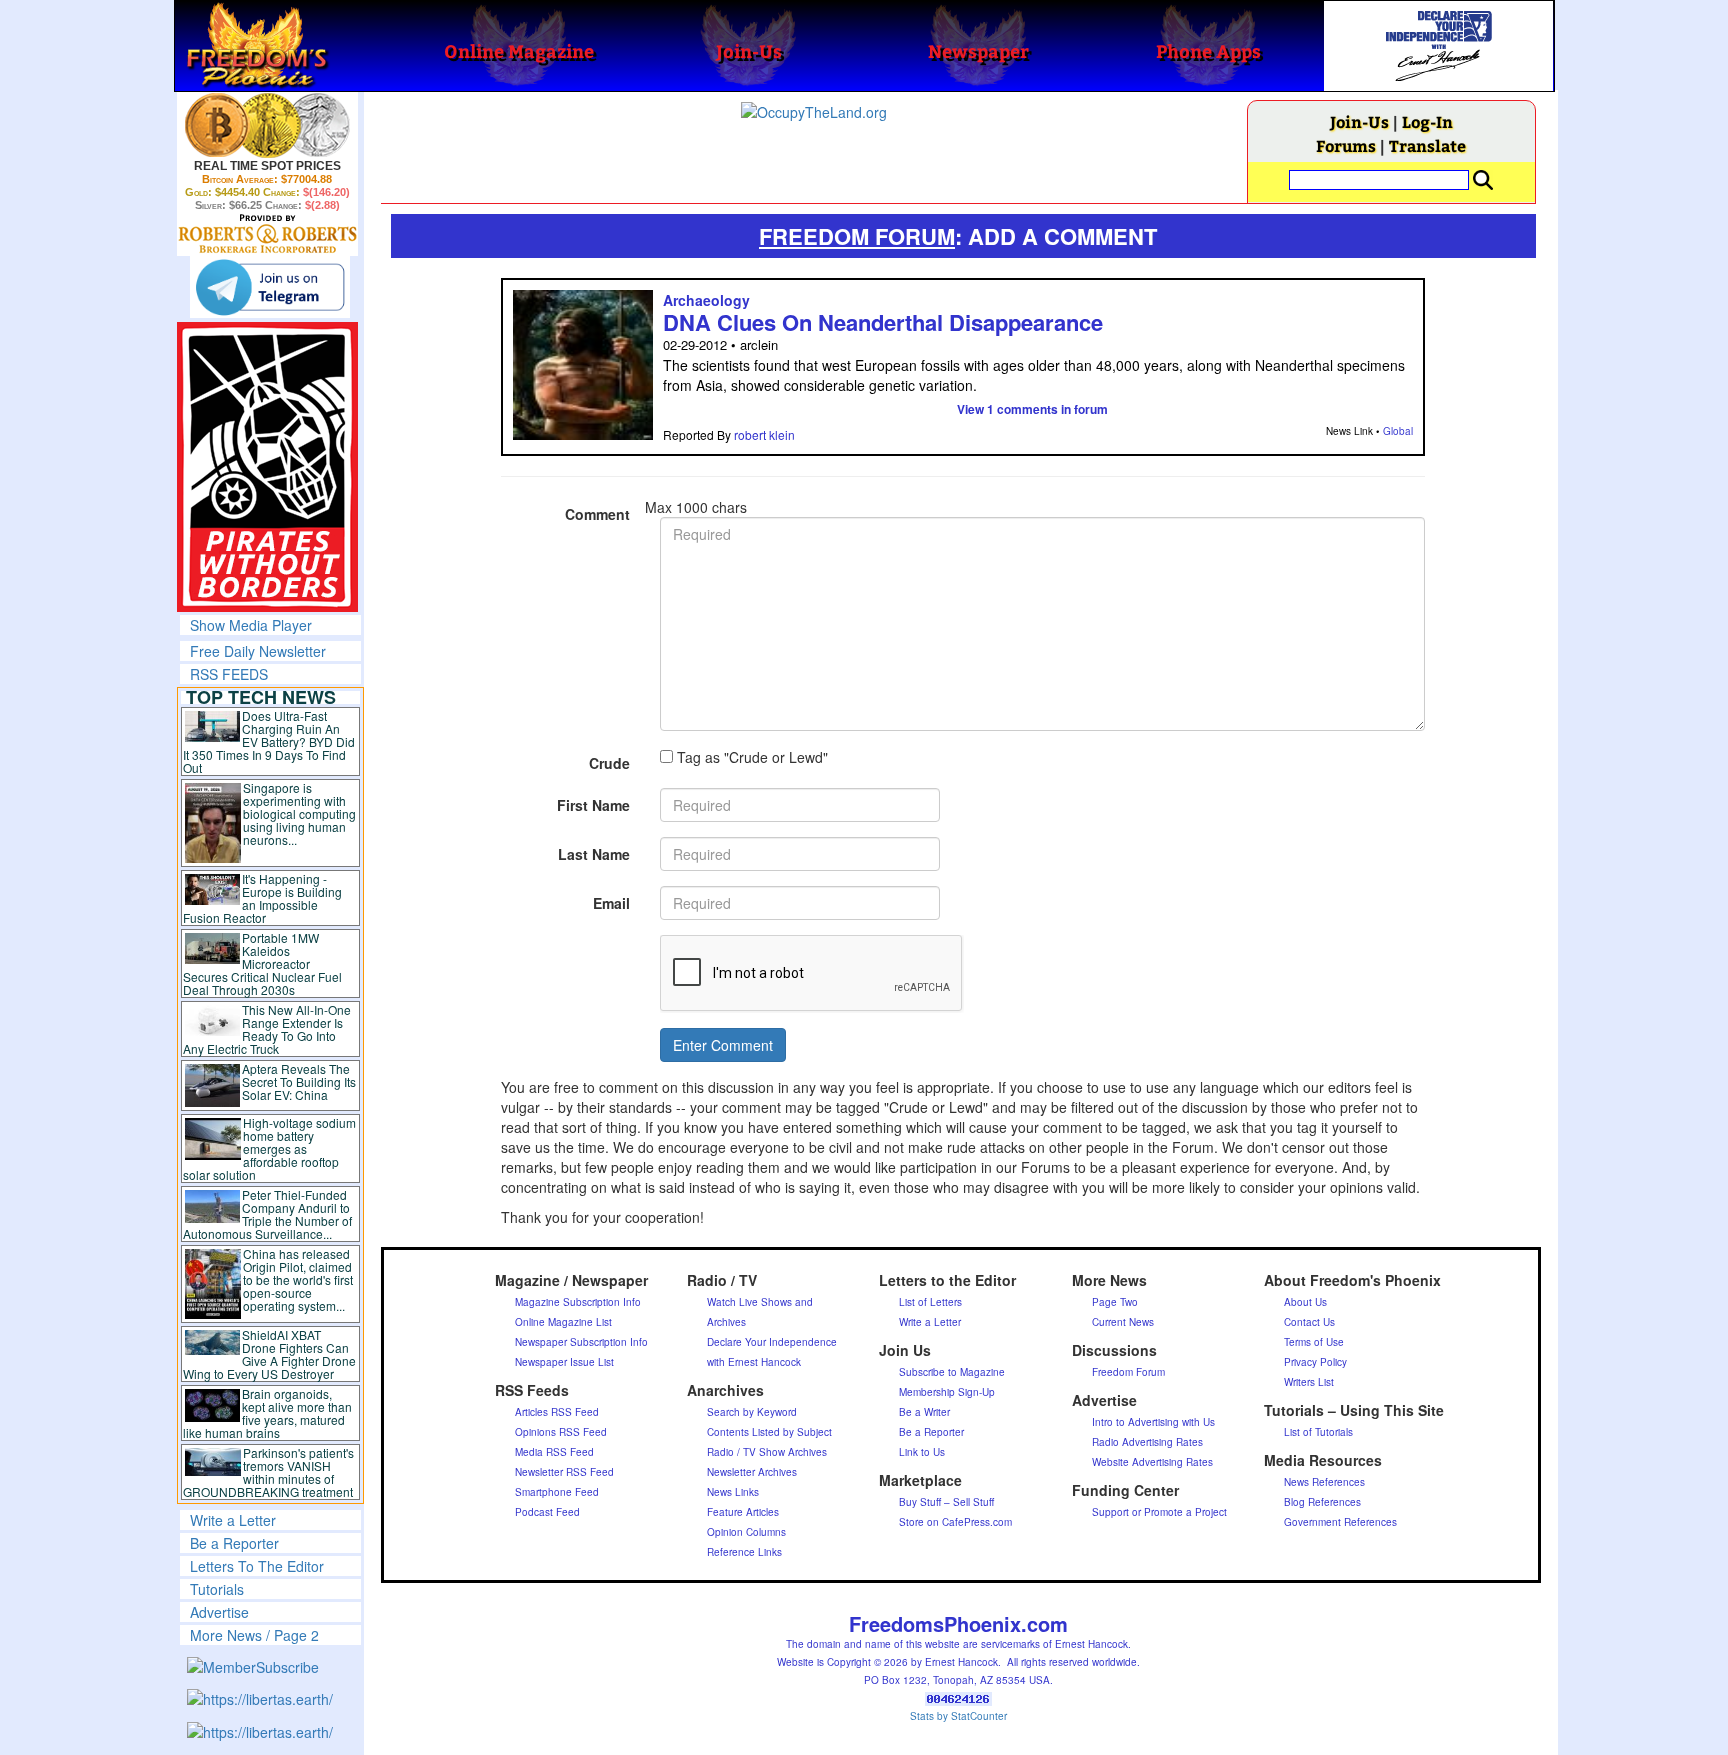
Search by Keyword (752, 1412)
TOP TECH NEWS (261, 697)
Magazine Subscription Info (578, 1302)
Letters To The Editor (257, 1566)
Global (1398, 431)
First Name (593, 805)
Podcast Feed (547, 1512)
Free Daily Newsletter (258, 651)
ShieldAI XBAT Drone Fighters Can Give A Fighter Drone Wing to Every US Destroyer (270, 1354)
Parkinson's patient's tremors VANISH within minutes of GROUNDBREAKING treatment (268, 1472)
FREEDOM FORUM (857, 236)
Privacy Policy (1315, 1362)
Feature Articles (743, 1512)
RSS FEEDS (229, 674)
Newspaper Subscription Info (581, 1342)
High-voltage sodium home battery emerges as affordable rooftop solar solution (269, 1148)
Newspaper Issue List (564, 1362)
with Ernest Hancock (754, 1362)
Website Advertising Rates (1152, 1462)
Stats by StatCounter (958, 1716)
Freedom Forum (1128, 1372)
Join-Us (1359, 121)
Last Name (594, 854)
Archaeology (706, 300)
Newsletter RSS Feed (564, 1472)
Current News (1123, 1322)
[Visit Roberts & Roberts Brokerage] (267, 125)
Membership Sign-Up (947, 1392)
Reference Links (744, 1552)
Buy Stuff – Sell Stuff (946, 1502)
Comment (597, 514)
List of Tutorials (1318, 1432)
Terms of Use (1314, 1342)
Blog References (1322, 1502)
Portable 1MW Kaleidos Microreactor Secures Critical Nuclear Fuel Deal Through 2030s (262, 963)
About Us (1305, 1302)
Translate (1427, 145)
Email (611, 903)
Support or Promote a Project (1159, 1512)
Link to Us (922, 1452)
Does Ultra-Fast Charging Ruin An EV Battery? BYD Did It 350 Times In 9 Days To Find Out (269, 741)
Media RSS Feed (554, 1452)
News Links (733, 1492)
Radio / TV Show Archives (767, 1452)
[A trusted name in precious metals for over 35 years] (267, 234)
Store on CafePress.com (955, 1522)
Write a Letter (233, 1520)
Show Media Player (251, 625)
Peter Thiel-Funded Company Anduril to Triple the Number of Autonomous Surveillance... (268, 1214)
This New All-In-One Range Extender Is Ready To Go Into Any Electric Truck (267, 1029)
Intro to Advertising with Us (1153, 1422)
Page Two (1115, 1302)
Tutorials (217, 1589)
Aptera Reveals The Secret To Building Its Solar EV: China (299, 1081)
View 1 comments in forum (1032, 409)
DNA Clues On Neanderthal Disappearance (883, 322)
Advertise (219, 1612)
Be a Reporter (234, 1543)
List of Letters (930, 1302)
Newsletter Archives (752, 1472)
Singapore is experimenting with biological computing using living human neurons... (299, 813)
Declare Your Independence (772, 1342)
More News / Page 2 (254, 1635)
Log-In (1427, 121)
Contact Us (1309, 1322)
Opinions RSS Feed (561, 1432)
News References (1324, 1482)
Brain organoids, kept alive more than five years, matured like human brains (268, 1413)
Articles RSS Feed (557, 1412)
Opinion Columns (746, 1532)
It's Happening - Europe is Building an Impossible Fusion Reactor (263, 898)
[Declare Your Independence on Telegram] (270, 287)
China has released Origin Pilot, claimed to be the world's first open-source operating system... (298, 1279)
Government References (1340, 1522)
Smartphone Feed (557, 1492)
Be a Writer (924, 1412)
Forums (1346, 145)
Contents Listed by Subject (769, 1432)
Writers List (1309, 1382)
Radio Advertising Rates (1147, 1442)
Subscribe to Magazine (952, 1372)
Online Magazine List (563, 1322)
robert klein (764, 434)
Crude (609, 763)
